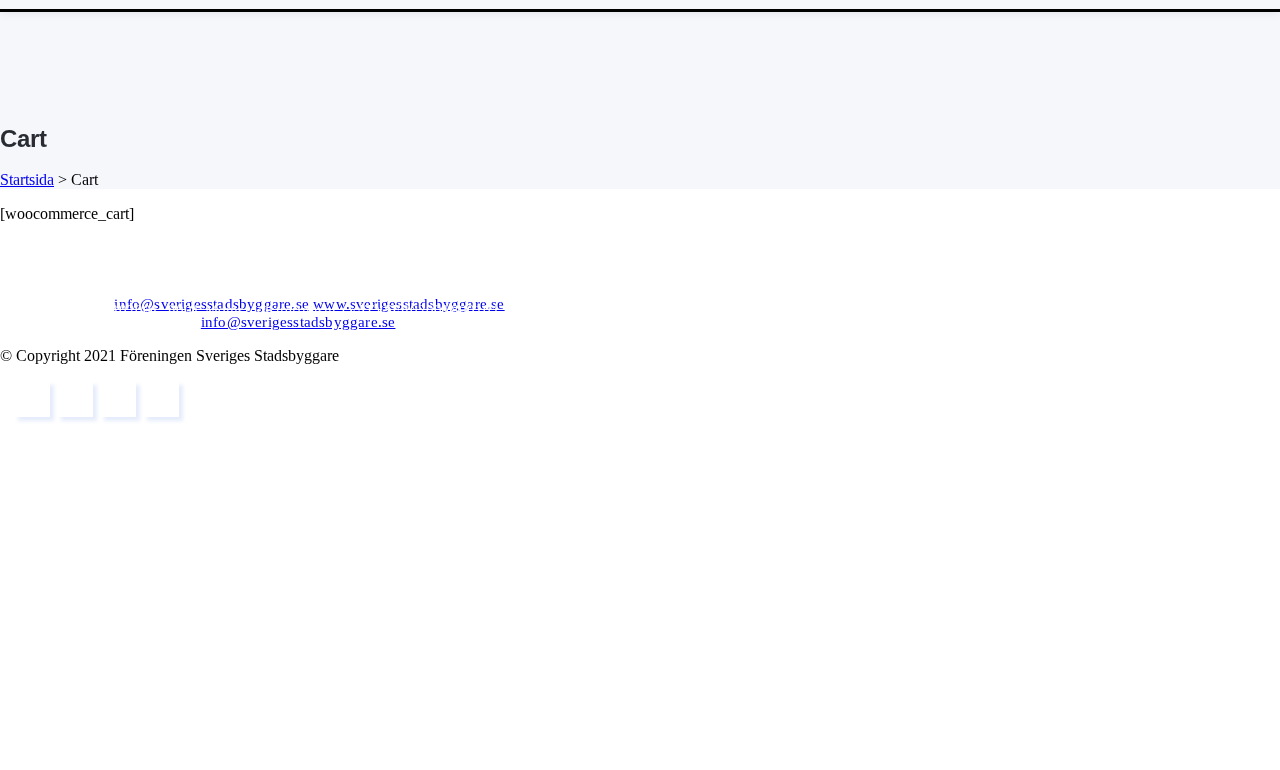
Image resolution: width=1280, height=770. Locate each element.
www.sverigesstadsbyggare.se (408, 304)
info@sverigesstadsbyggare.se (211, 304)
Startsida (27, 179)
